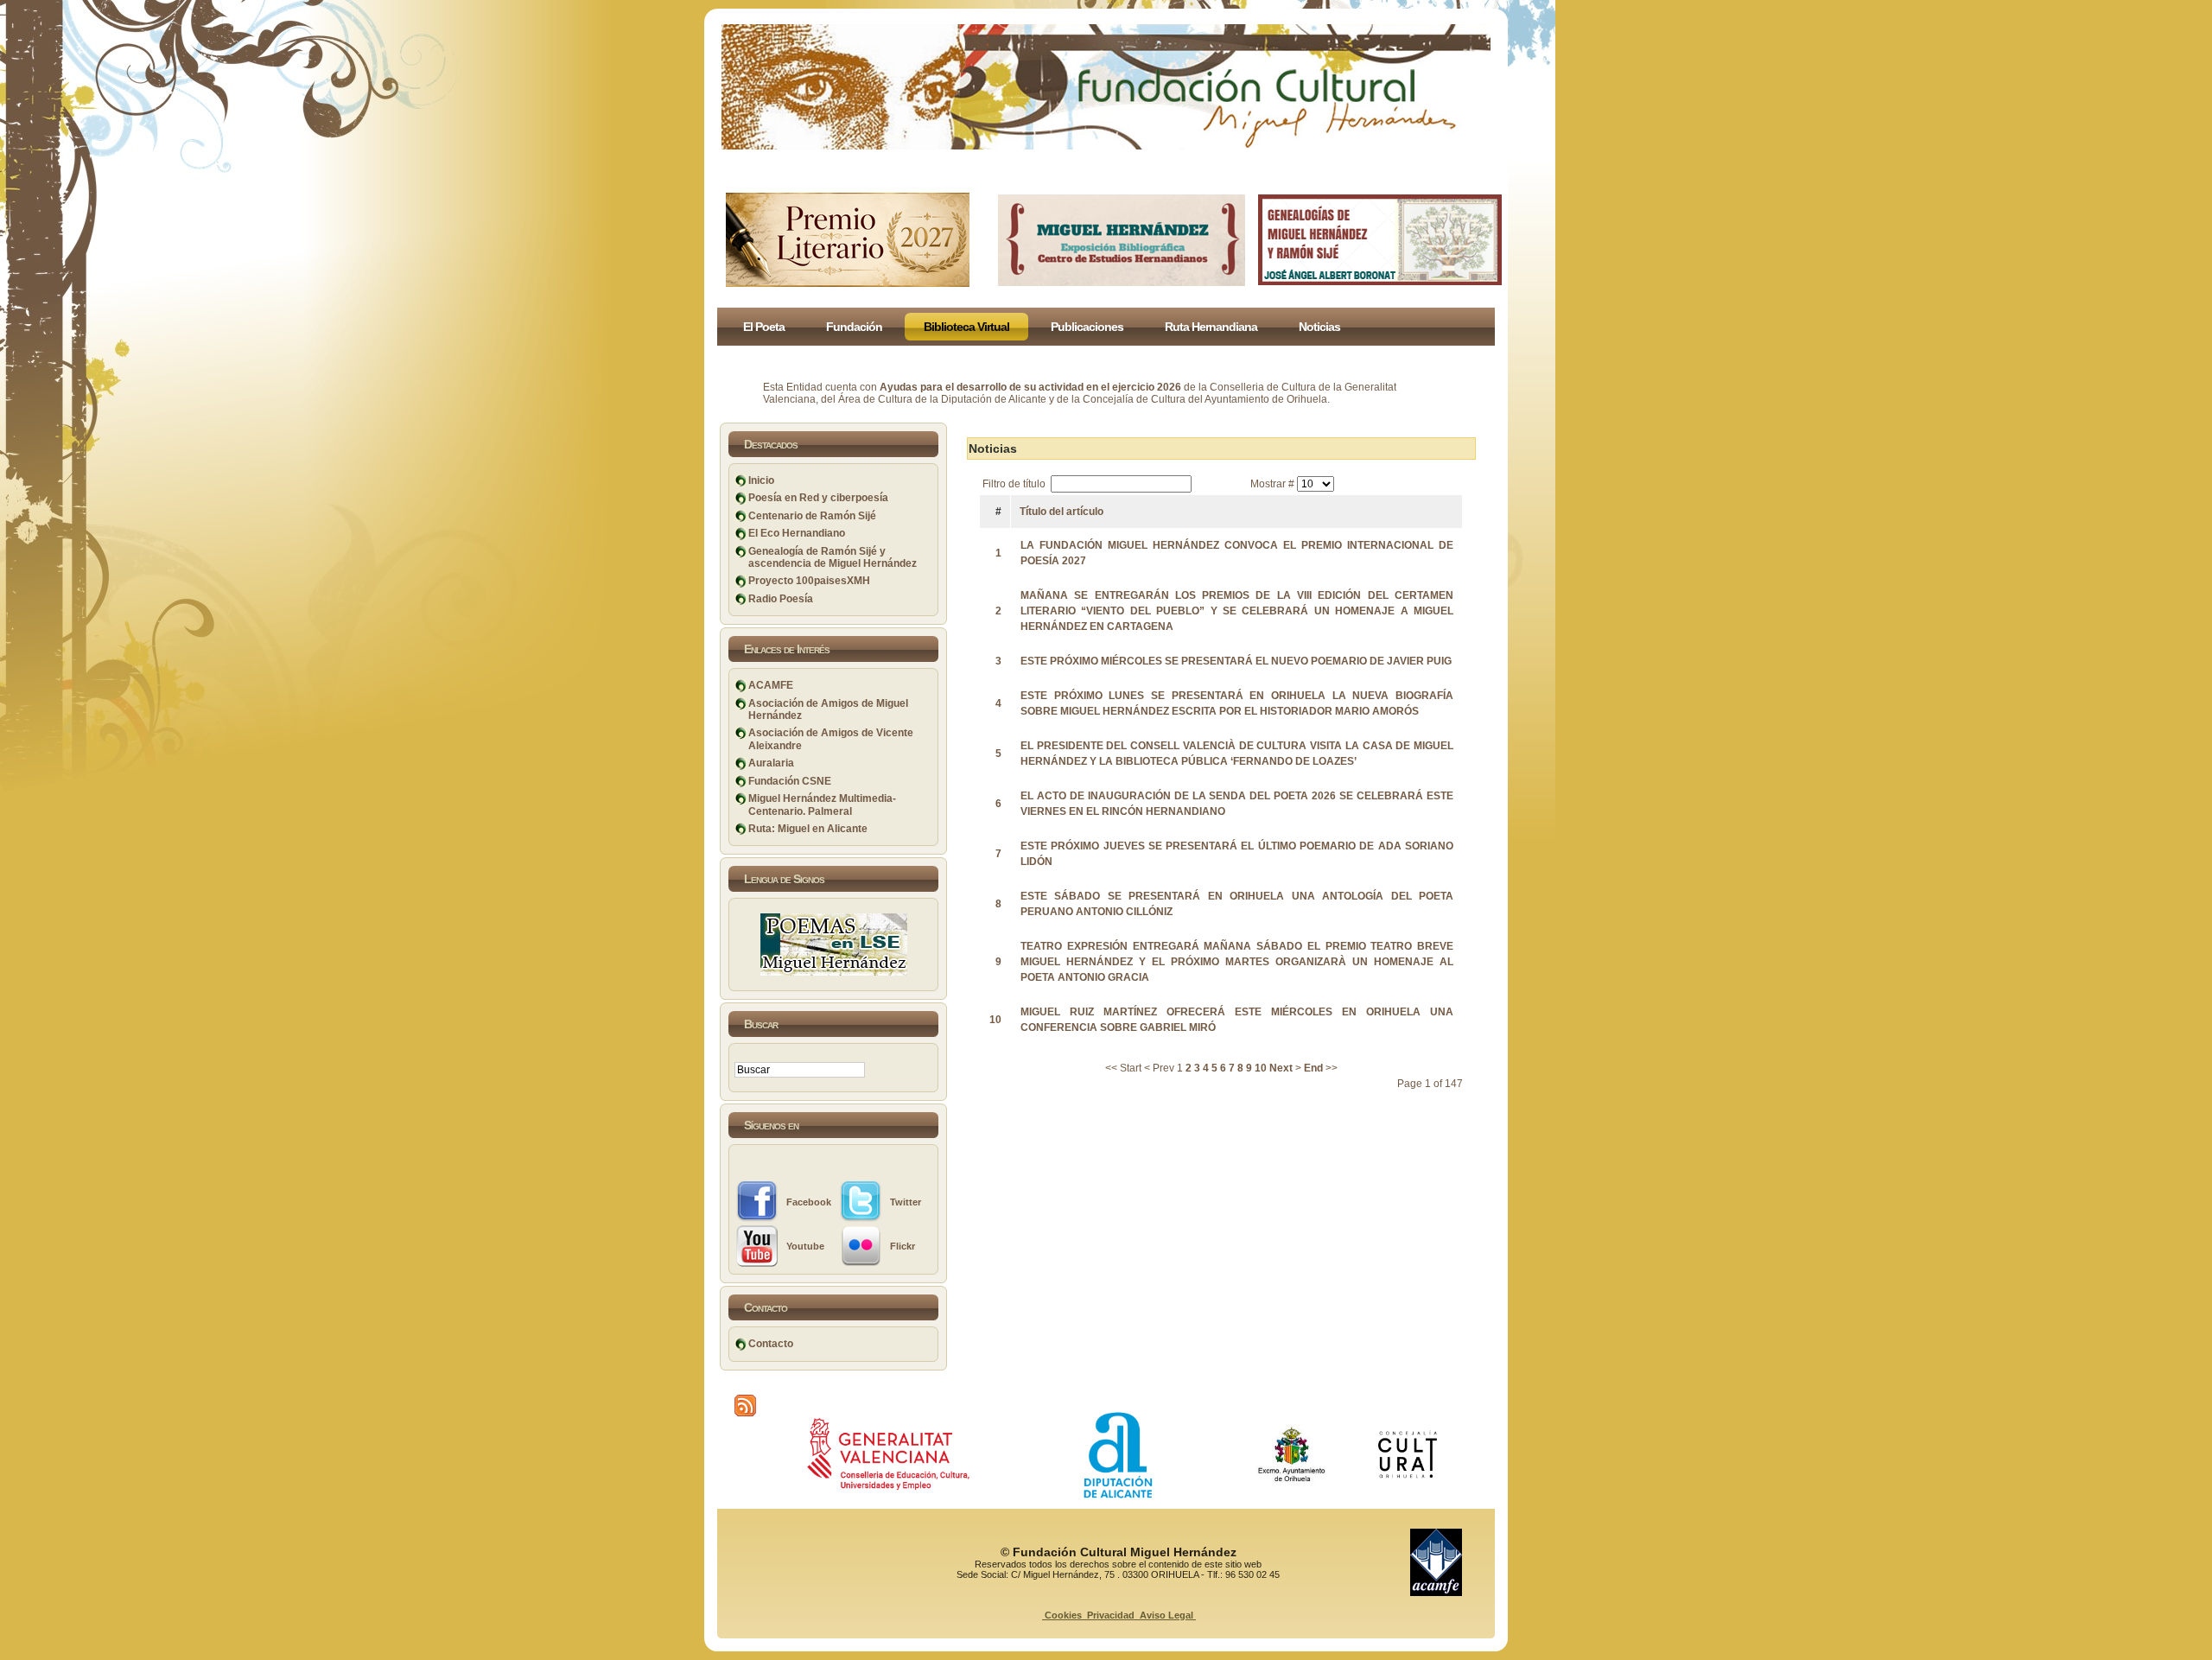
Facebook (809, 1202)
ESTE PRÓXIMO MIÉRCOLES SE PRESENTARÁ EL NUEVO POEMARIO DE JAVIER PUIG (1236, 661)
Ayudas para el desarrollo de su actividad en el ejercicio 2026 (1030, 387)
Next (1281, 1068)
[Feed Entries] (745, 1406)
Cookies (1063, 1615)
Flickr (903, 1246)
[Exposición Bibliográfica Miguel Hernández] (1122, 283)
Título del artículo (1062, 512)
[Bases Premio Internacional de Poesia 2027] (848, 283)
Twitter (906, 1202)
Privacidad (1111, 1615)
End (1313, 1068)
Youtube (805, 1246)
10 (1261, 1068)
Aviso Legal (1166, 1615)
